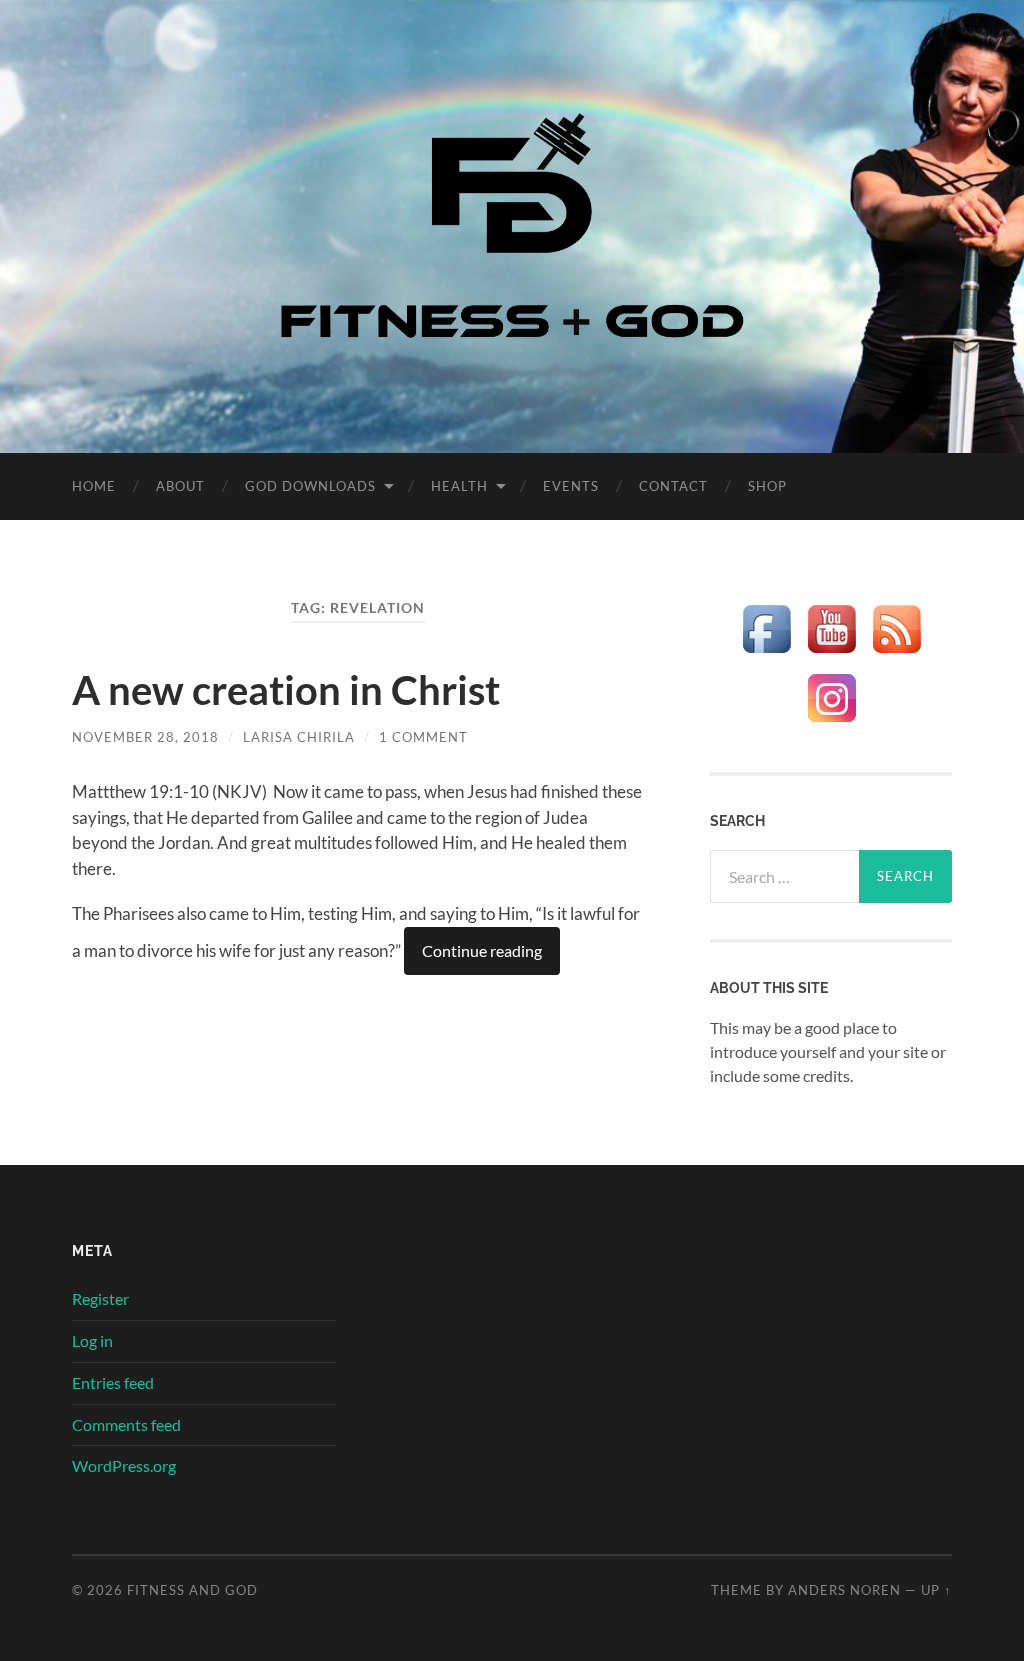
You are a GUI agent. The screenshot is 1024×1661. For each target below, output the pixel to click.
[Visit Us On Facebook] (766, 654)
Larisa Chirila (299, 737)
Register (100, 1298)
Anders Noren (844, 1590)
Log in (92, 1340)
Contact (673, 486)
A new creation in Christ (286, 690)
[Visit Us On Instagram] (831, 723)
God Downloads (310, 486)
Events (571, 486)
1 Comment (423, 737)
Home (94, 486)
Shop (767, 486)
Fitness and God (192, 1590)
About (180, 486)
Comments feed (126, 1424)
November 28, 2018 (145, 737)
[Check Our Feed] (896, 654)
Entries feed (113, 1382)
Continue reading (482, 950)
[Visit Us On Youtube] (831, 654)
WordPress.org (124, 1465)
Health (459, 486)
